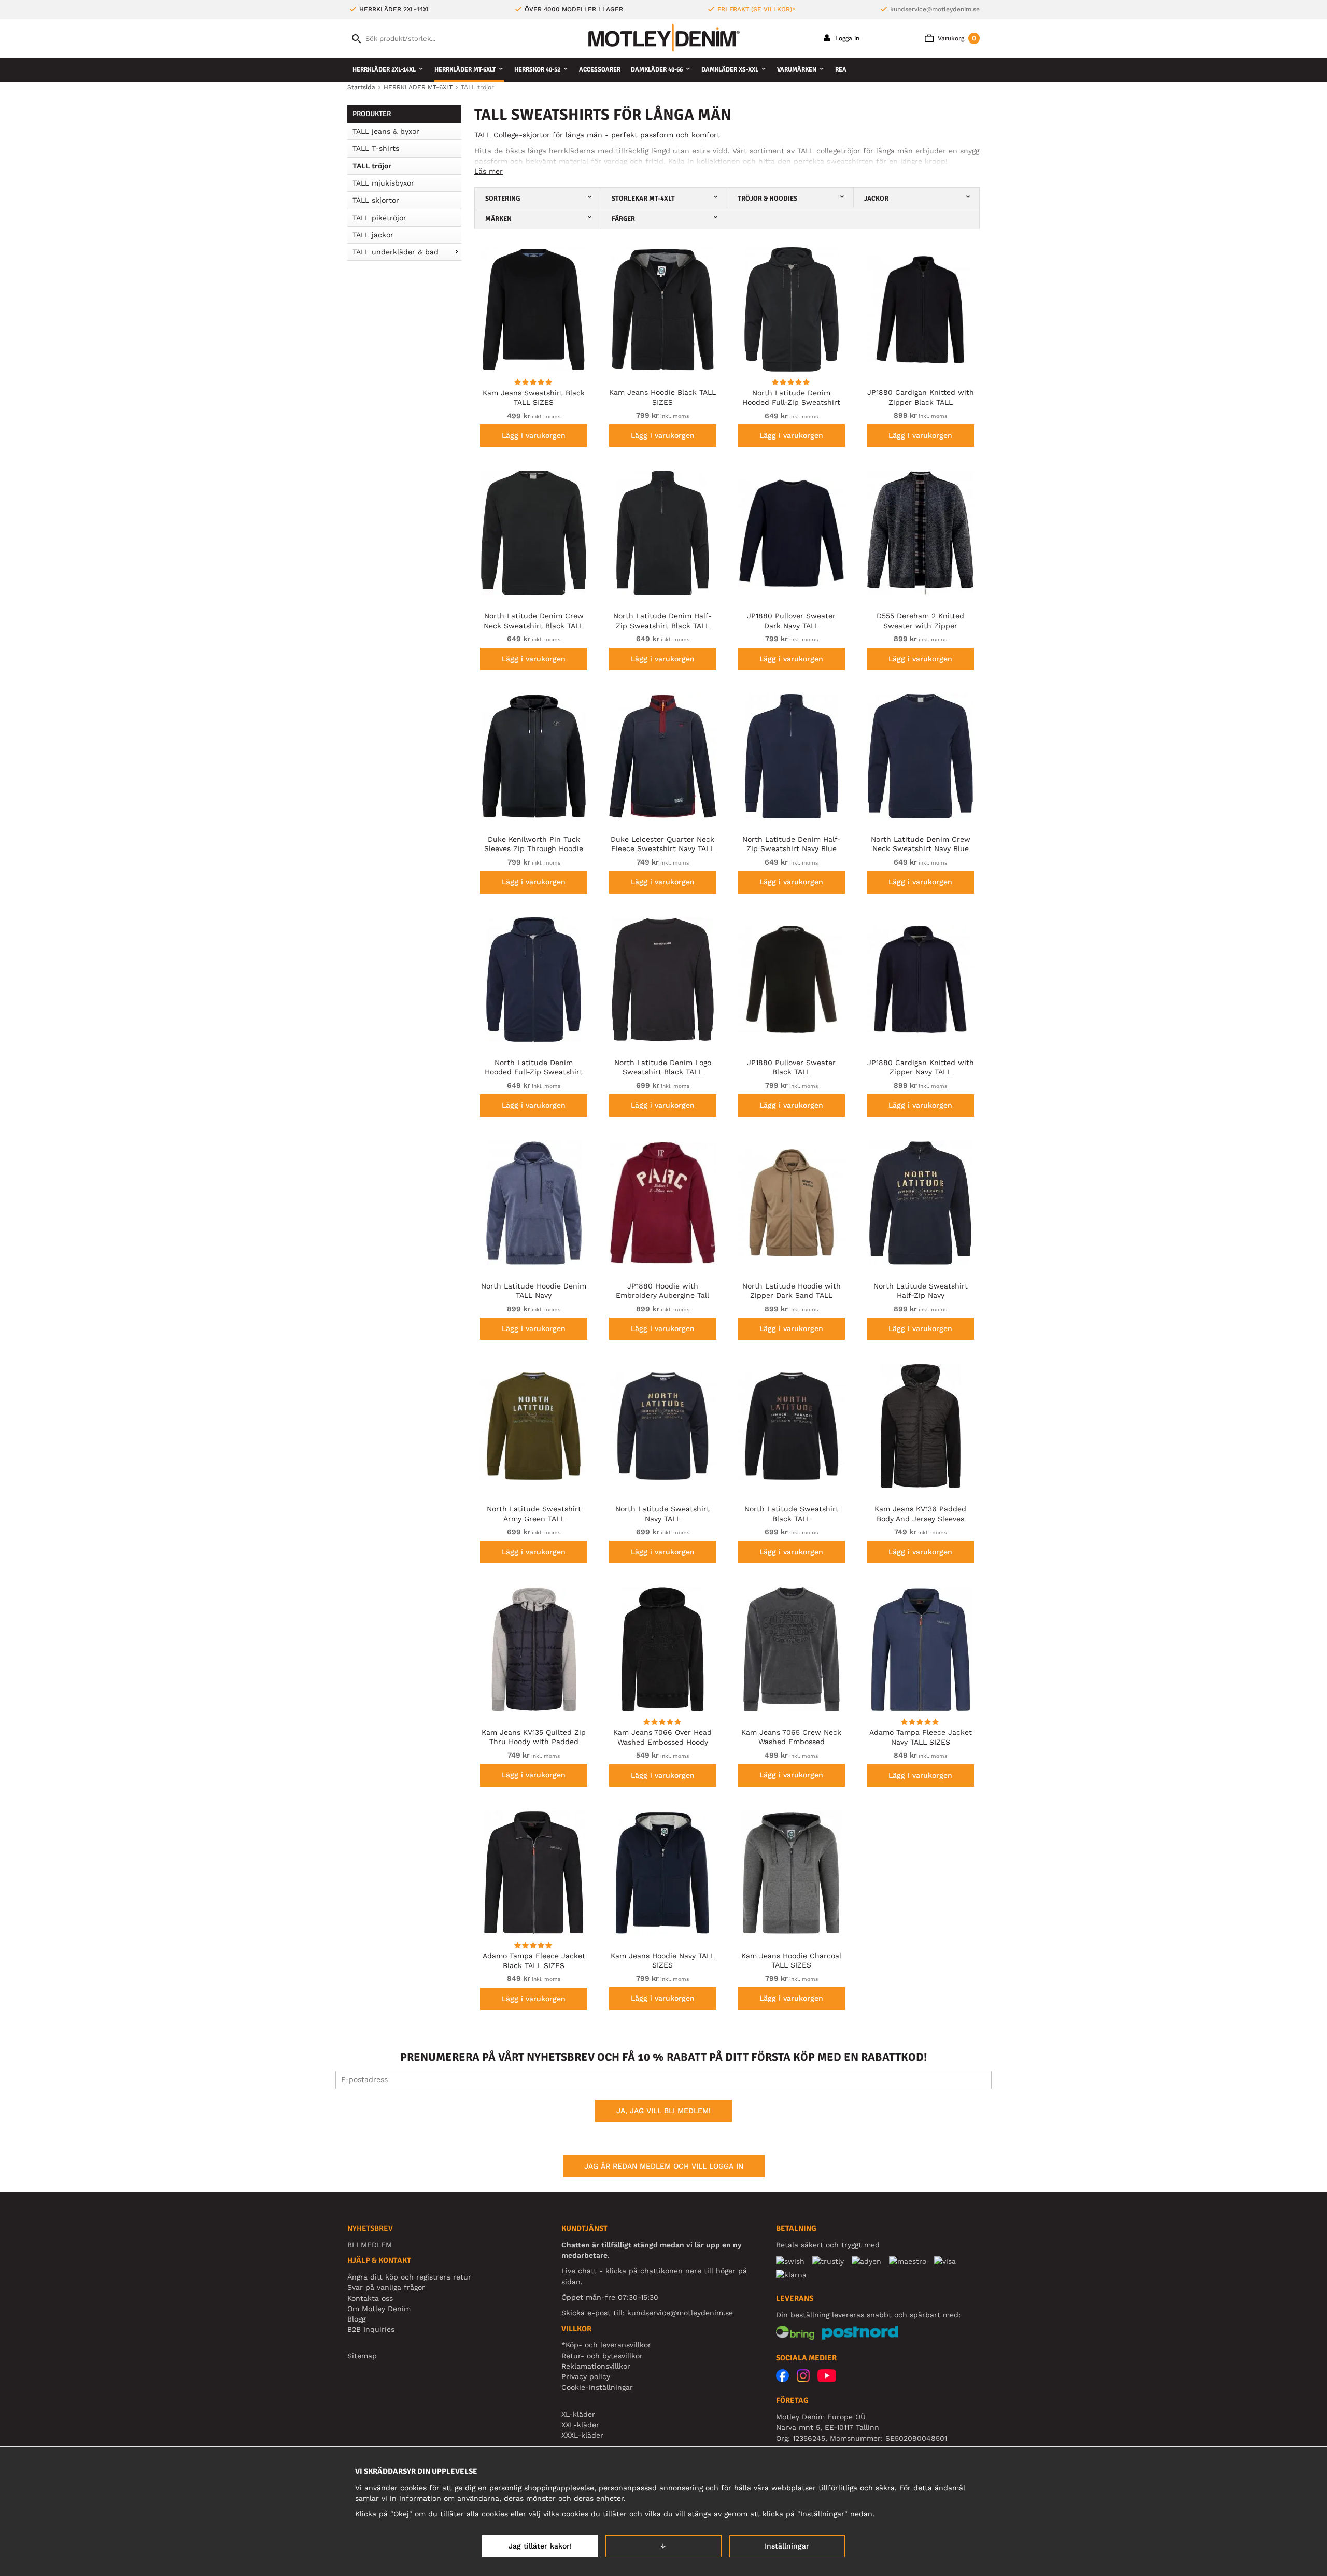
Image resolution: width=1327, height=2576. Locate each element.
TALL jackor (373, 235)
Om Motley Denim (379, 2309)
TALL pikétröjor (379, 218)
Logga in (846, 38)
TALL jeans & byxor (386, 131)
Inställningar (787, 2546)
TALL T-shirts (376, 148)
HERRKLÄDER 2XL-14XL (384, 70)
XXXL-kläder (582, 2435)
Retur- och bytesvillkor (602, 2356)
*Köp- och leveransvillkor (606, 2345)
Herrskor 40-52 (537, 70)
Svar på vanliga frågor (386, 2287)
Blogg (356, 2319)
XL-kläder (578, 2414)
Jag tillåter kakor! (540, 2546)
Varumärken (797, 70)
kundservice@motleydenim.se (935, 9)
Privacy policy (586, 2376)
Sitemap (362, 2356)
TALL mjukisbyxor (383, 183)
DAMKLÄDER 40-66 (657, 70)
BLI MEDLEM (370, 2245)
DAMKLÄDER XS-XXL (730, 70)
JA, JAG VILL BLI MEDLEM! (663, 2111)
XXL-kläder (580, 2425)
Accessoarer (600, 70)
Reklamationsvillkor (596, 2366)
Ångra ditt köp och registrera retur (409, 2277)
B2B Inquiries (371, 2329)
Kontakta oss (370, 2298)
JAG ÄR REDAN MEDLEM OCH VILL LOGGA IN (664, 2166)
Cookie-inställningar (597, 2387)
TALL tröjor (372, 166)
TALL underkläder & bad (396, 252)
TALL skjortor (376, 200)
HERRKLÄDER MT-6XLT (465, 70)
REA (841, 70)
